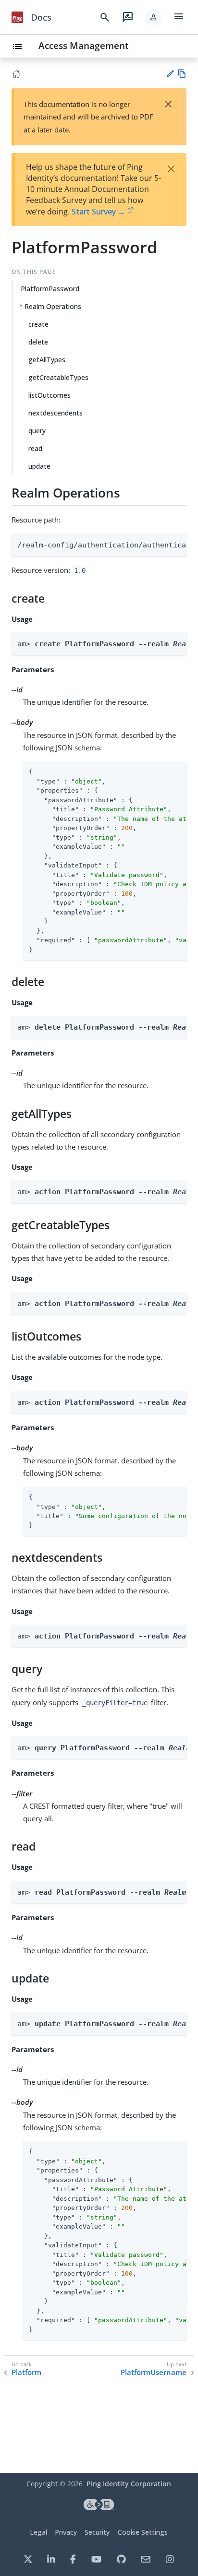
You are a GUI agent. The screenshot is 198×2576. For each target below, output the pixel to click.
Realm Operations (53, 306)
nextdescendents (56, 413)
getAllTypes (47, 360)
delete (38, 342)
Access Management (84, 45)
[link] (17, 17)
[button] (153, 17)
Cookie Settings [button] (143, 2532)
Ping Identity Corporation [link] (129, 2484)
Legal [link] (38, 2532)
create (38, 324)
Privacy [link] (66, 2532)
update (39, 466)
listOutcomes (49, 395)
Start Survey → (99, 212)
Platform (26, 2372)
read (35, 448)
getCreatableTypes (58, 377)
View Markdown (182, 74)
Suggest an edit (170, 74)
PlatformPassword (50, 289)
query (37, 431)
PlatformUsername (154, 2372)
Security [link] (97, 2532)
